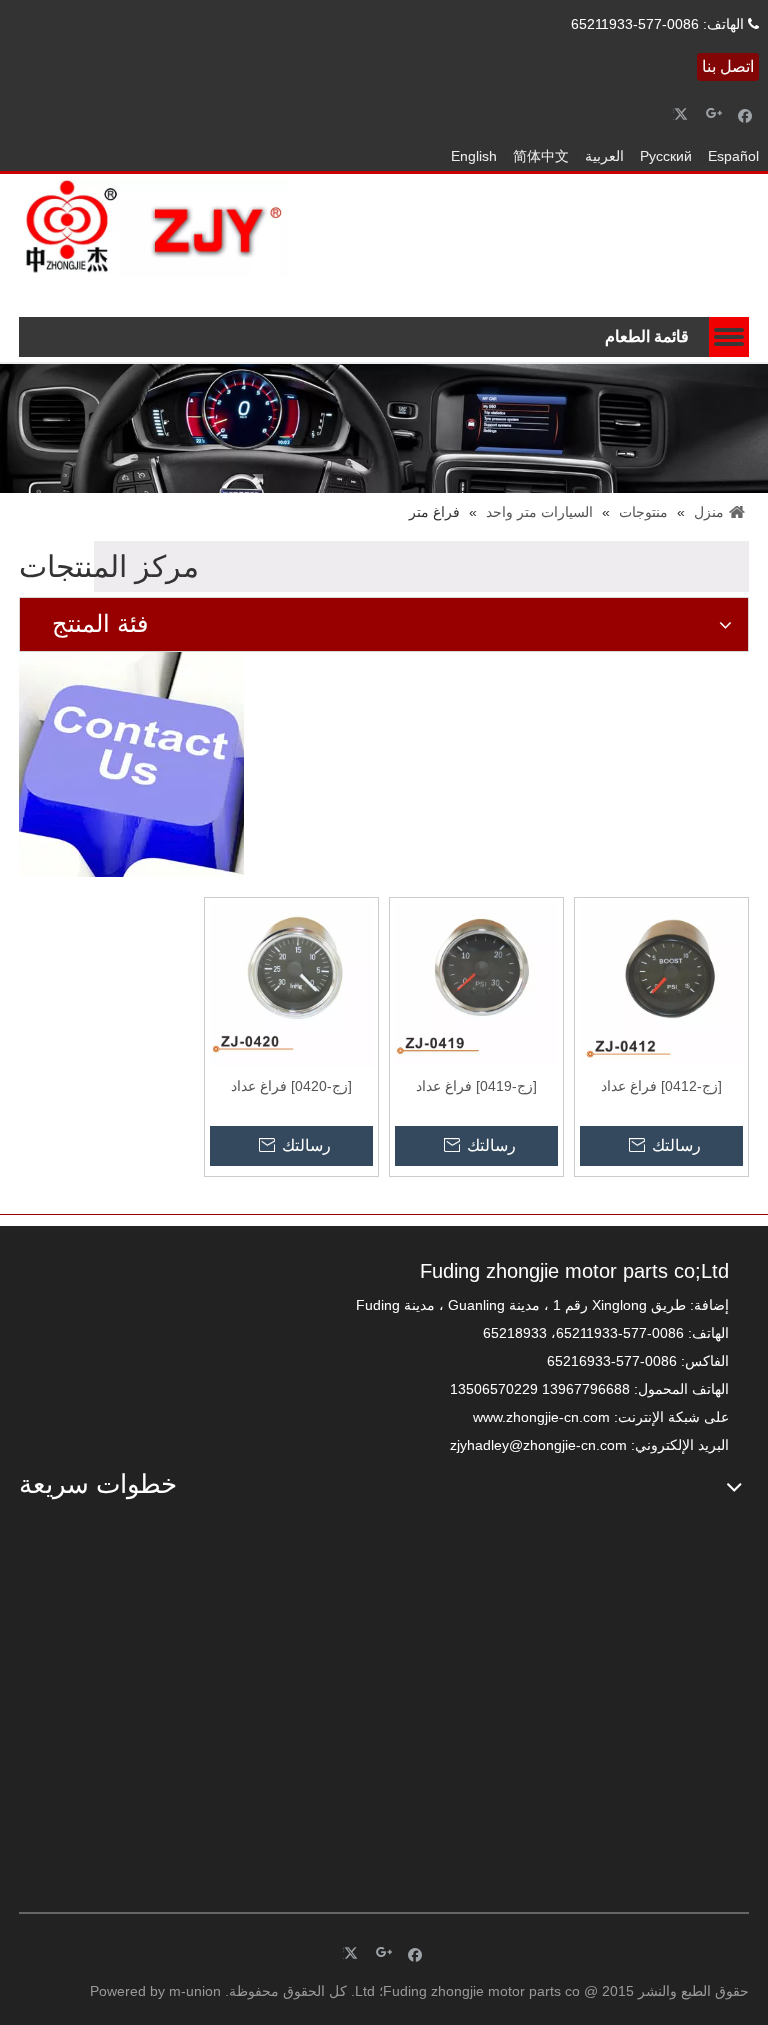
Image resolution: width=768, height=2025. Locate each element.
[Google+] (714, 114)
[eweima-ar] (199, 1696)
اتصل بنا (728, 66)
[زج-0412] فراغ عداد (661, 1086)
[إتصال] (131, 764)
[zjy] (569, 1696)
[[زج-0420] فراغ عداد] (291, 983)
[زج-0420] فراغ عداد (291, 1086)
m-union (195, 1991)
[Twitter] (683, 114)
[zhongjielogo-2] (154, 228)
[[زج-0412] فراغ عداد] (661, 983)
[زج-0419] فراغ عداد (476, 1086)
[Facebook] (745, 114)
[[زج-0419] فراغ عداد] (476, 983)
